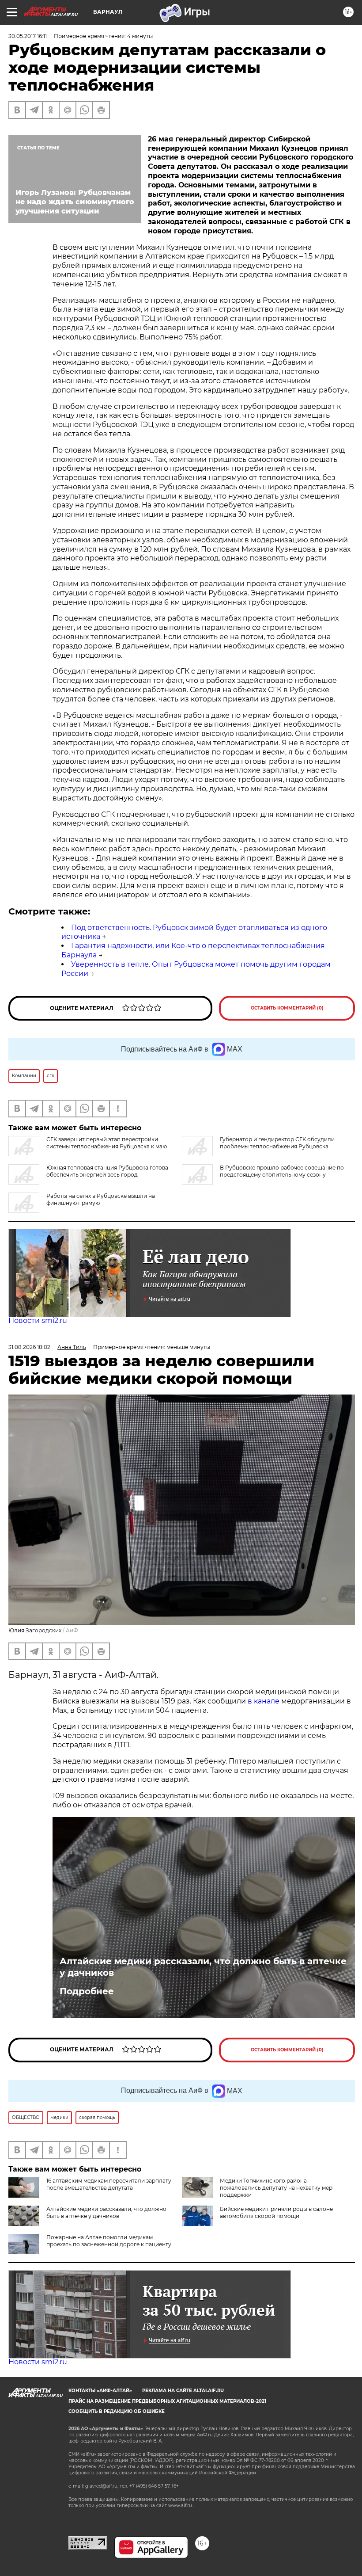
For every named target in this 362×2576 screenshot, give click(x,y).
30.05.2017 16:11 (28, 36)
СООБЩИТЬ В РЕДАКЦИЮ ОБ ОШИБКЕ (117, 2411)
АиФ (72, 1630)
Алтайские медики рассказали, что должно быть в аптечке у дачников (203, 1967)
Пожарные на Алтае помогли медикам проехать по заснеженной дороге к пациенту (109, 2241)
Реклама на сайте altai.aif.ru (183, 2391)
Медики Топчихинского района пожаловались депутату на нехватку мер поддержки (276, 2188)
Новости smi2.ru (38, 1320)
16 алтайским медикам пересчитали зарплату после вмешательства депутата (109, 2184)
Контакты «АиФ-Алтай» (100, 2391)
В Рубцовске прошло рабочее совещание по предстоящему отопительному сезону (282, 1171)
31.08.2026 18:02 (29, 1347)
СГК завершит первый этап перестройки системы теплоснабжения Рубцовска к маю (107, 1143)
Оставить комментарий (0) (287, 1008)
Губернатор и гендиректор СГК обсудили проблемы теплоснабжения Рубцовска (277, 1143)
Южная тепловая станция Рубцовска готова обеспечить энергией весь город (107, 1171)
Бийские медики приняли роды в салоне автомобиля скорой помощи (276, 2212)
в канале (264, 1701)
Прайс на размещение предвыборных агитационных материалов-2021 (167, 2401)
